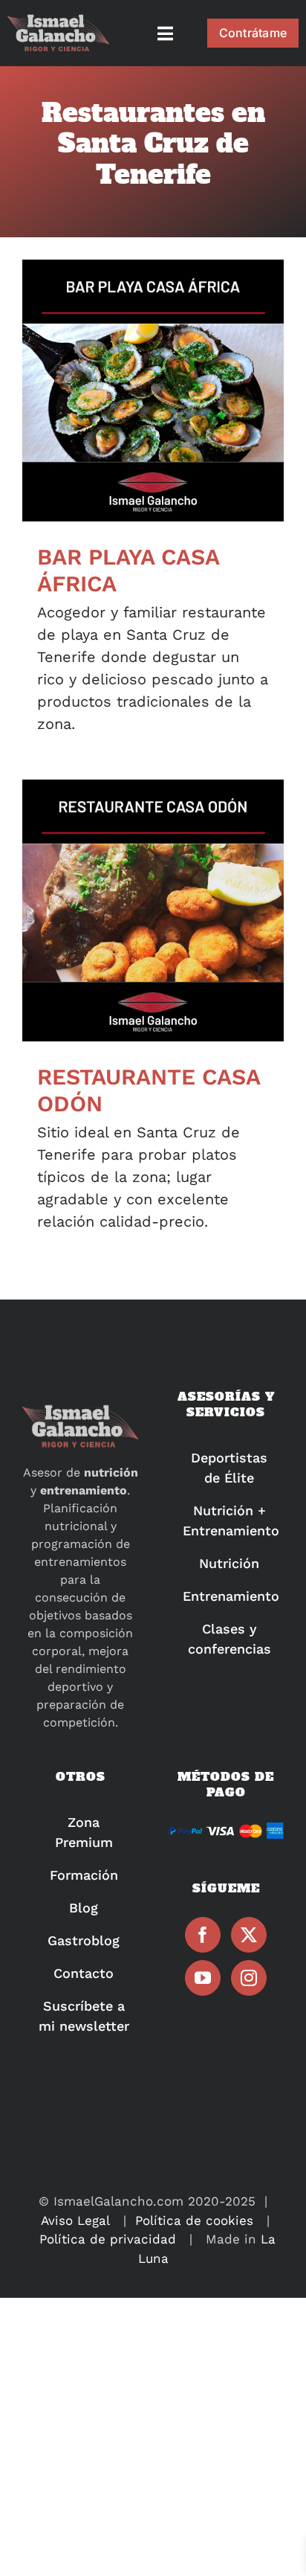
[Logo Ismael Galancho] (58, 21)
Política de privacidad (108, 2239)
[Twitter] (249, 1935)
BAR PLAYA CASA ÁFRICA (153, 391)
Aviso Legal (75, 2220)
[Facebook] (203, 1935)
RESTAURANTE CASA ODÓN (153, 911)
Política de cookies (194, 2220)
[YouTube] (203, 1978)
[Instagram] (249, 1978)
